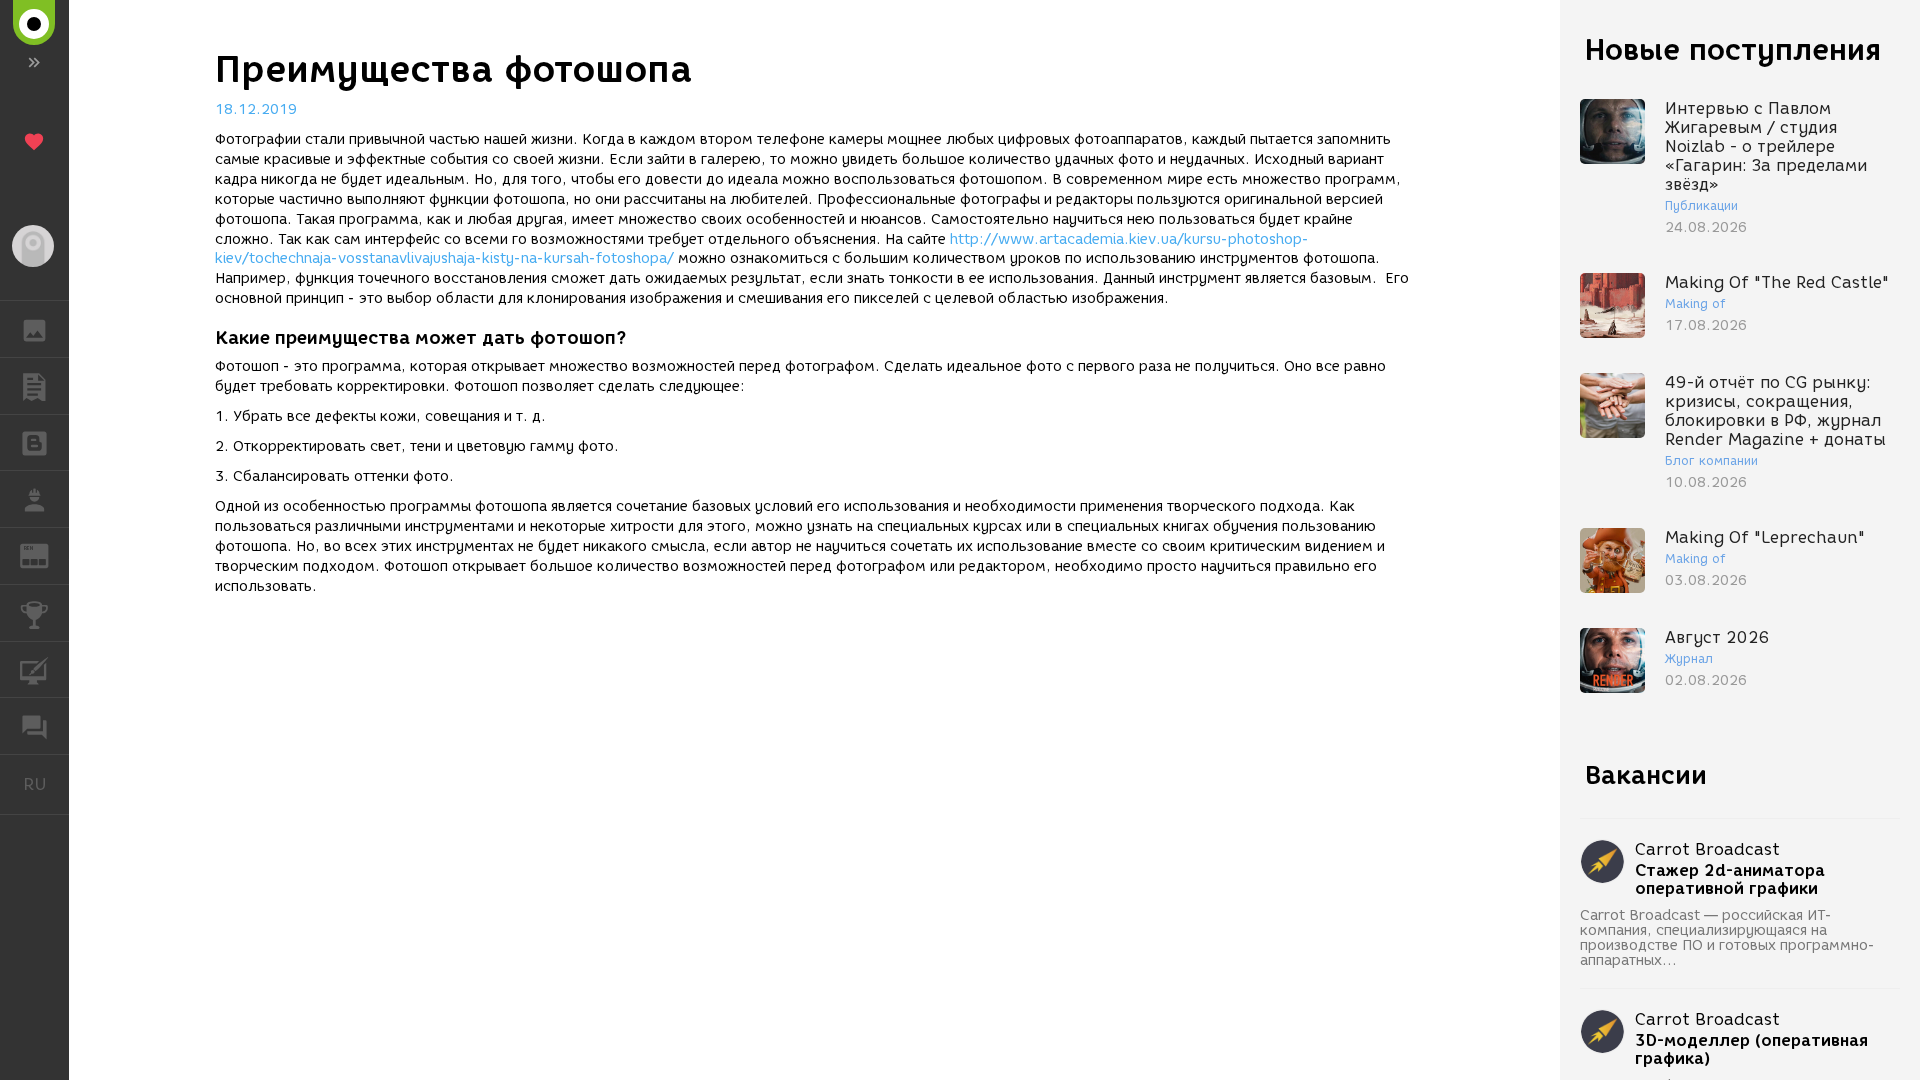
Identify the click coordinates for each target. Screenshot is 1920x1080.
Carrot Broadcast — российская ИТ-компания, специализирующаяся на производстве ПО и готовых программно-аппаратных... (1727, 938)
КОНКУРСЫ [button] (34, 613)
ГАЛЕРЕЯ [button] (34, 329)
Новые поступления (1733, 49)
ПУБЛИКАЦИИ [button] (34, 386)
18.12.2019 (256, 109)
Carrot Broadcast (1707, 849)
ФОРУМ (34, 726)
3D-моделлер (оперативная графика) (1751, 1050)
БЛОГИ (34, 443)
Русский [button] (46, 784)
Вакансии (1646, 775)
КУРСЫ (34, 670)
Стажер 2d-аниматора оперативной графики (1730, 880)
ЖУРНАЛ (46, 554)
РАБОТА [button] (34, 499)
